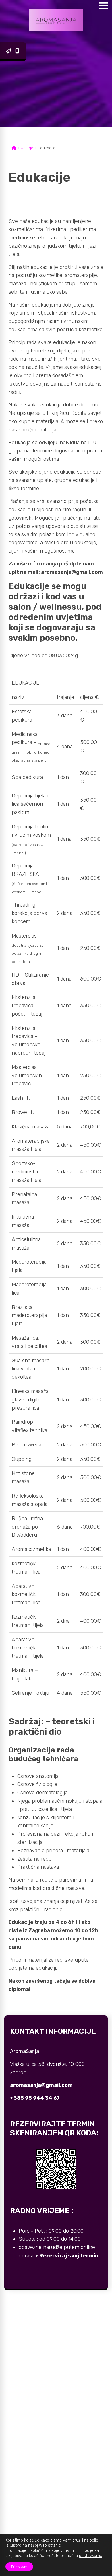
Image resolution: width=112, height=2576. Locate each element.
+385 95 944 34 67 (18, 51)
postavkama (91, 2556)
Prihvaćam (19, 2567)
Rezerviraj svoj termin (69, 2256)
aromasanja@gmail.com (9, 51)
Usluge (27, 148)
